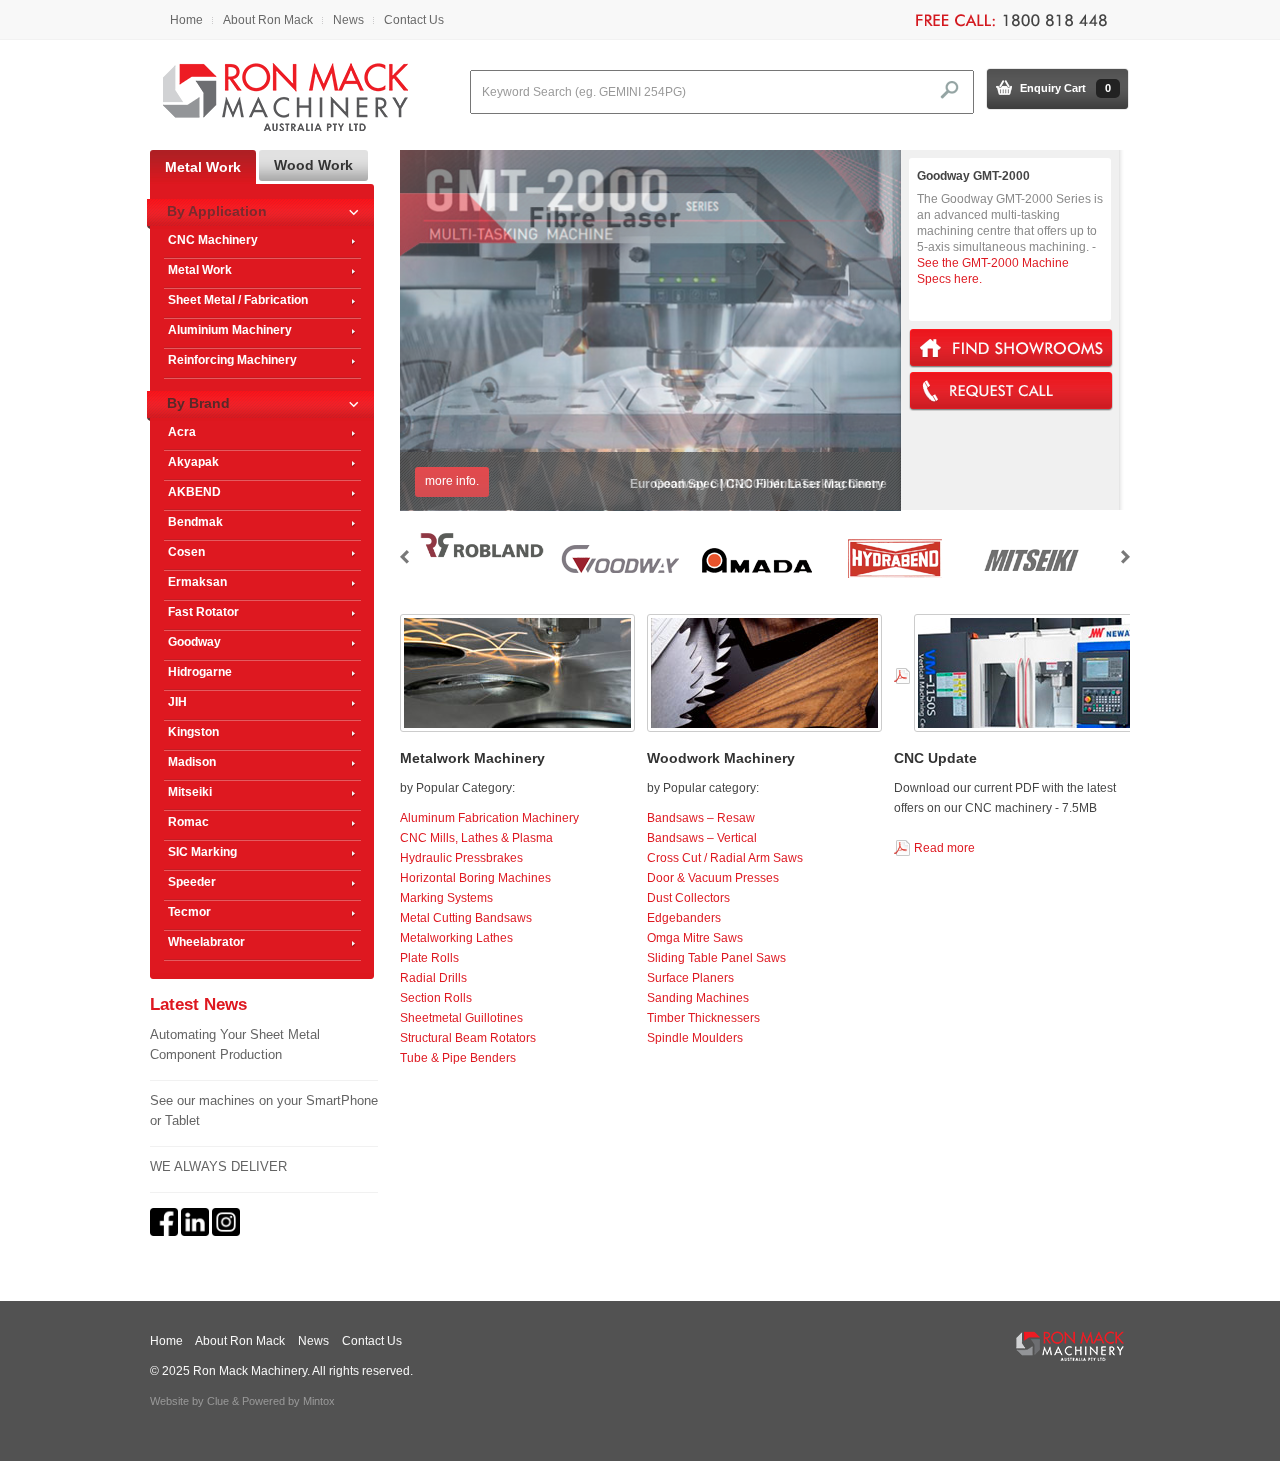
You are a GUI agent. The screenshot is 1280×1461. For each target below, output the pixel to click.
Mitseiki (190, 792)
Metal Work (200, 270)
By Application (217, 211)
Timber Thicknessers (703, 1018)
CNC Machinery (213, 240)
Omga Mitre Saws (695, 938)
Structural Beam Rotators (468, 1038)
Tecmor (189, 912)
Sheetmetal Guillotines (461, 1018)
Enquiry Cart (1065, 88)
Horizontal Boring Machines (475, 878)
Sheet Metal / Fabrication (238, 300)
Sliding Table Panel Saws (716, 958)
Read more (944, 848)
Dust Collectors (688, 898)
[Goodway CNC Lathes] (620, 579)
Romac (188, 822)
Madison (192, 762)
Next (1125, 557)
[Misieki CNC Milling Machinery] (1031, 579)
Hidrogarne (200, 672)
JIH (177, 702)
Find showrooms (1011, 348)
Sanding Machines (698, 998)
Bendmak (195, 522)
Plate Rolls (429, 958)
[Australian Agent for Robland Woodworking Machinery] (482, 557)
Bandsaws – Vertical (702, 838)
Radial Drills (433, 978)
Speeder (192, 882)
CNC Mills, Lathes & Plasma (476, 838)
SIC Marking (202, 852)
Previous (404, 557)
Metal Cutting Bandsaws (466, 918)
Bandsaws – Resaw (701, 818)
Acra (182, 432)
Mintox (319, 1401)
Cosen (186, 552)
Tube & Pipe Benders (458, 1058)
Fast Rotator (203, 612)
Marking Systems (446, 898)
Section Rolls (436, 998)
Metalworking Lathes (456, 938)
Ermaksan (197, 582)
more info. (452, 481)
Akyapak (193, 462)
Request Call (1011, 391)
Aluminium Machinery (230, 330)
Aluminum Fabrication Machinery (489, 818)
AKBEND (194, 492)
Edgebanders (684, 918)
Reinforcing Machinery (232, 360)
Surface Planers (690, 978)
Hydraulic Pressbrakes (461, 858)
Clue (218, 1401)
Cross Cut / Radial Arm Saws (725, 858)
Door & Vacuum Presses (713, 878)
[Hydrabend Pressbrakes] (894, 579)
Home (186, 20)
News (348, 20)
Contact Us (414, 20)
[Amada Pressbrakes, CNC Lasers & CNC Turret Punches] (757, 579)
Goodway (194, 642)
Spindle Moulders (695, 1038)
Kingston (193, 732)
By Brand (198, 403)
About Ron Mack (268, 20)
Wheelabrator (206, 942)
